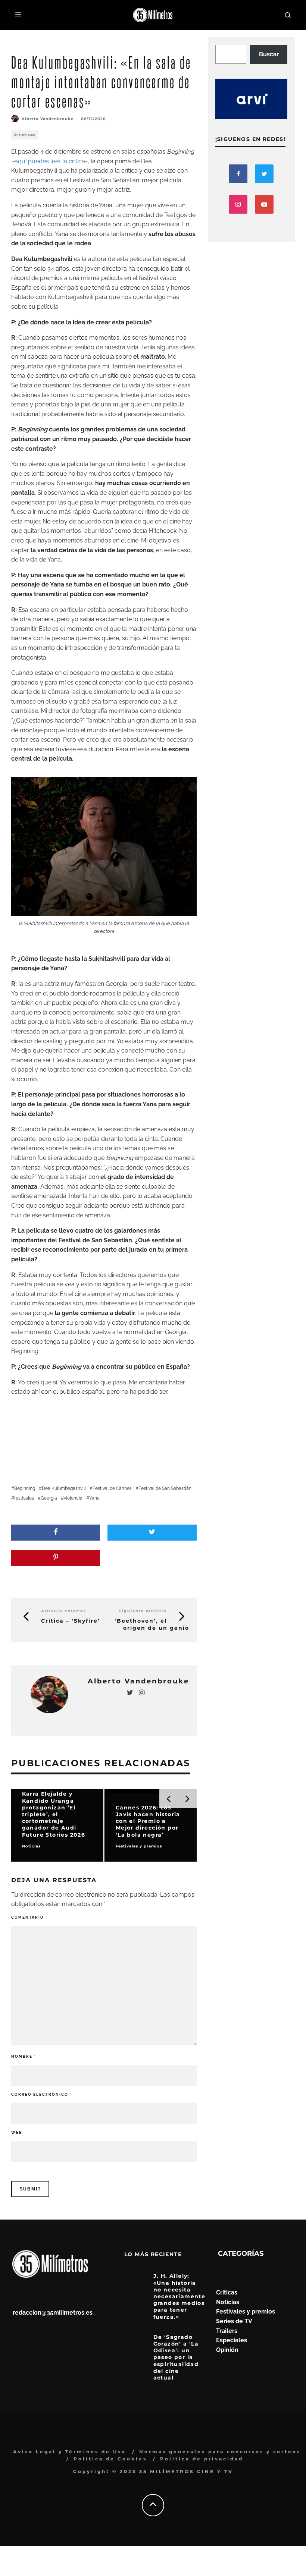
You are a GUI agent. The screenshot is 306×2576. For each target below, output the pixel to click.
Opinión (227, 2350)
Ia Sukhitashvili (103, 959)
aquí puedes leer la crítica (50, 161)
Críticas (227, 2292)
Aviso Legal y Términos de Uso (70, 2452)
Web (17, 2132)
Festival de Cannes (112, 1488)
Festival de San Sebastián (165, 1488)
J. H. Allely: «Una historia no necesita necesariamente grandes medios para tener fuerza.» (179, 2296)
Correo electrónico (41, 2094)
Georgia (49, 1498)
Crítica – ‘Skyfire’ (71, 1621)
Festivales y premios (246, 2311)
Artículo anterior (63, 1611)
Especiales (232, 2340)
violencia (73, 1498)
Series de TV (234, 2321)
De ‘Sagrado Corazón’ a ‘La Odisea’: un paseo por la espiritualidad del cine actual (176, 2357)
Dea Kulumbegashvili (64, 1488)
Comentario (29, 1917)
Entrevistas (25, 135)
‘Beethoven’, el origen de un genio (152, 1624)
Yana (94, 1498)
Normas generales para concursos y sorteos (220, 2452)
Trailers (227, 2331)
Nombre (24, 2056)
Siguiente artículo (143, 1611)
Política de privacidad (202, 2459)
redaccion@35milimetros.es (53, 2313)
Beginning (25, 1488)
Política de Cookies (110, 2459)
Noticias (228, 2302)
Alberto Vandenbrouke (48, 119)
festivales (24, 1498)
